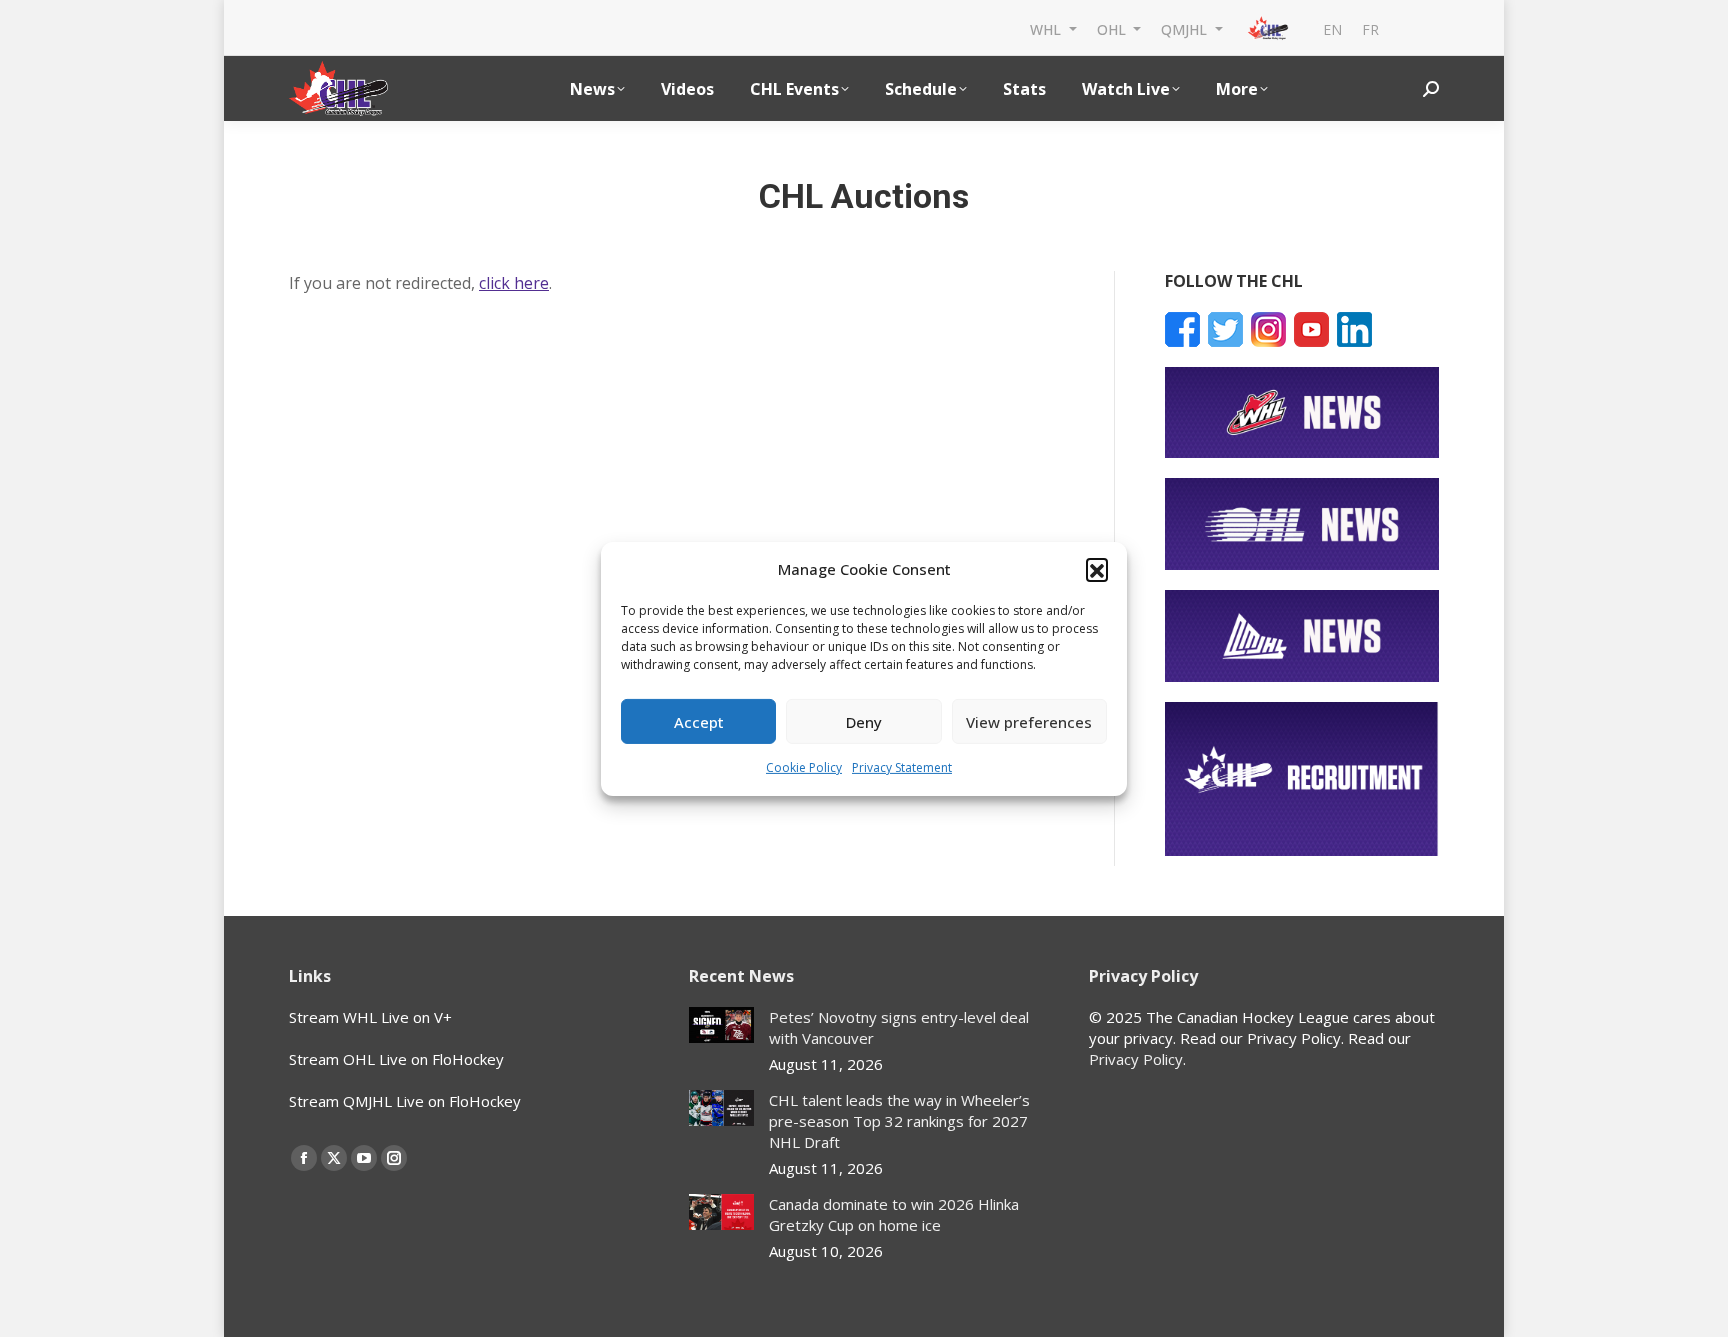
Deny (864, 722)
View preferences (1029, 722)
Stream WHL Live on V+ (370, 1017)
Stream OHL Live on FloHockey (396, 1059)
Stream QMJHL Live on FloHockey (405, 1101)
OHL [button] (1113, 28)
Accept (699, 722)
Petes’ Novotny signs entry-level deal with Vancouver (899, 1027)
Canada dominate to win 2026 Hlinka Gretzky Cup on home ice (894, 1214)
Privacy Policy (1136, 1059)
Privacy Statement (902, 767)
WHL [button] (1047, 28)
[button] (1097, 569)
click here (514, 283)
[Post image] (721, 1025)
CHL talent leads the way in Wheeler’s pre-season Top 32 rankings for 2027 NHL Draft (899, 1121)
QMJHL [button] (1186, 28)
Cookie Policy (804, 767)
